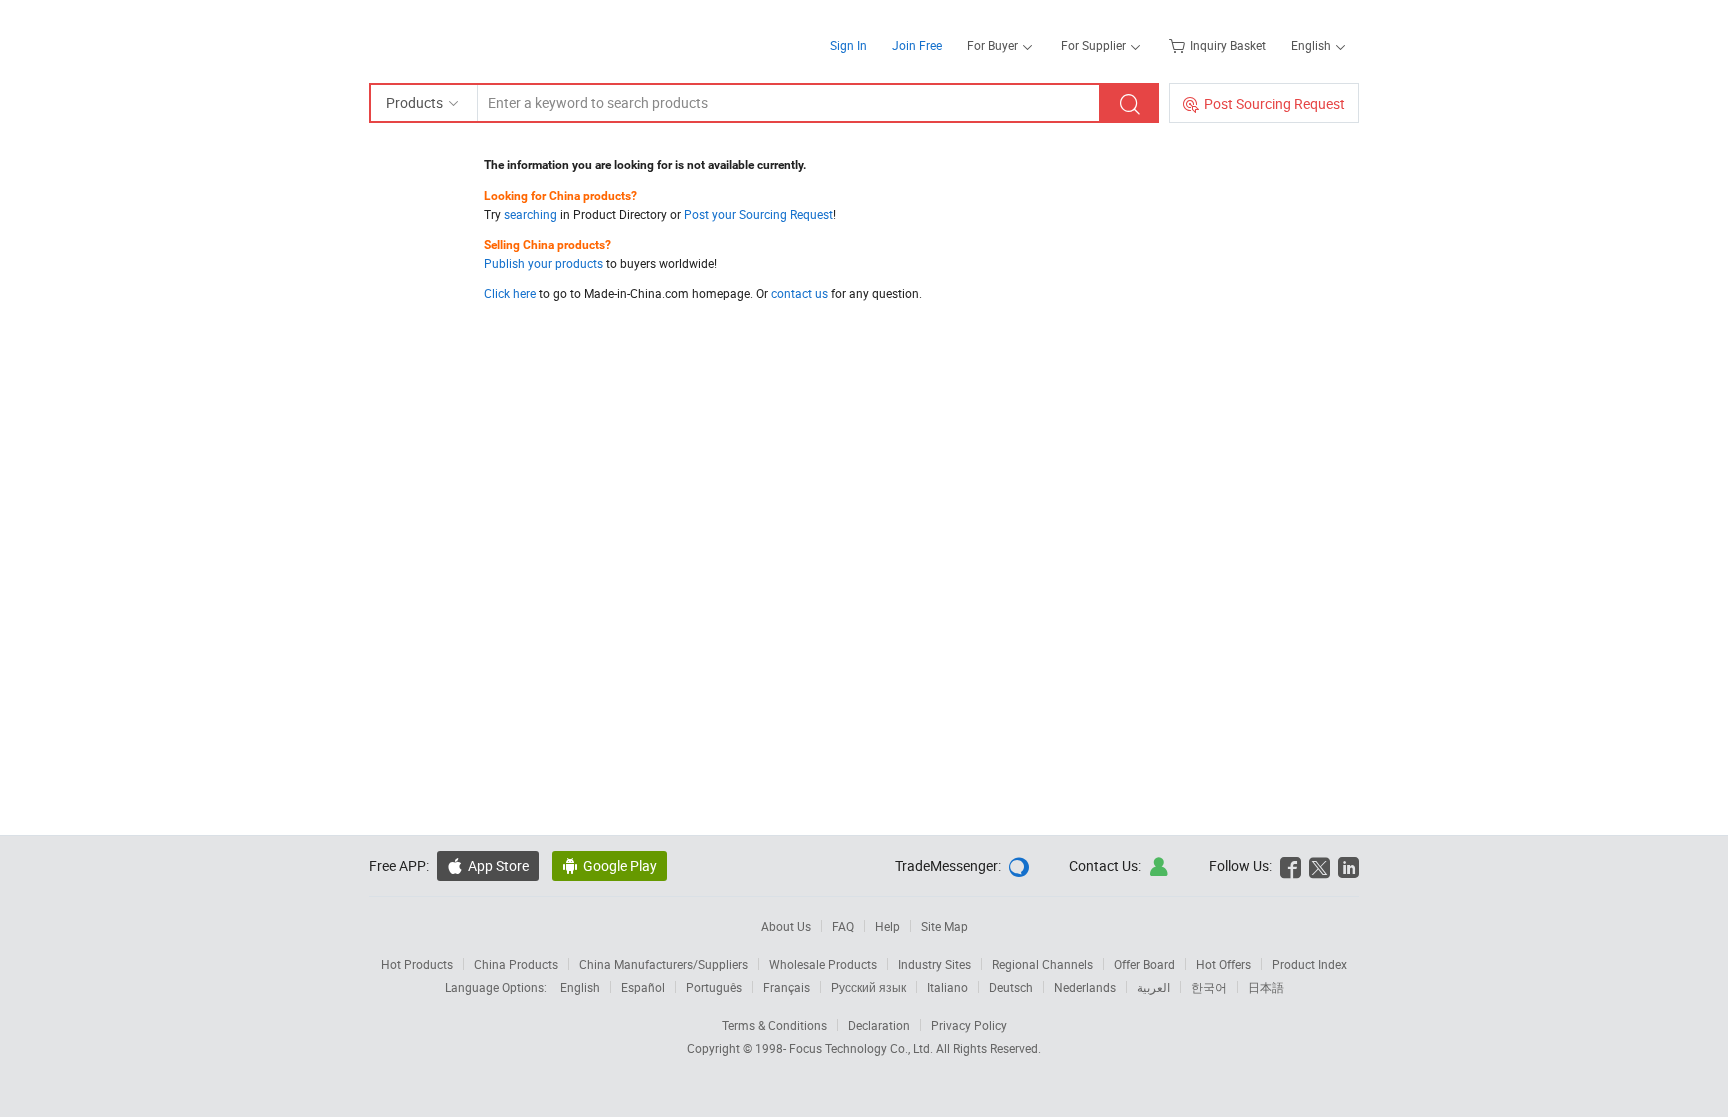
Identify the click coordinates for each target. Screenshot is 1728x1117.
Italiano (947, 987)
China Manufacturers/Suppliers (663, 964)
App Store (498, 865)
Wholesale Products (823, 964)
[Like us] (1290, 865)
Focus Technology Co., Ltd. (862, 1048)
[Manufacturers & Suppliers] (497, 39)
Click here (510, 293)
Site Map (944, 926)
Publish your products (543, 263)
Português (714, 987)
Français (786, 987)
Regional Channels (1042, 964)
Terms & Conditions (774, 1025)
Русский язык (868, 987)
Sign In (848, 45)
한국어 (1209, 987)
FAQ (843, 926)
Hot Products (417, 964)
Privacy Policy (969, 1025)
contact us (799, 293)
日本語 (1266, 987)
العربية (1153, 987)
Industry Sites (934, 964)
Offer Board (1144, 964)
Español (643, 987)
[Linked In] (1348, 865)
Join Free (917, 45)
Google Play (620, 865)
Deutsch (1011, 987)
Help (887, 926)
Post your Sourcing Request (758, 214)
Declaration (879, 1025)
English (580, 987)
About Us (786, 926)
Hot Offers (1223, 964)
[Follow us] (1319, 865)
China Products (516, 964)
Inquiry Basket (1228, 45)
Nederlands (1085, 987)
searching (530, 214)
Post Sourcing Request (1274, 103)
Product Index (1309, 964)
